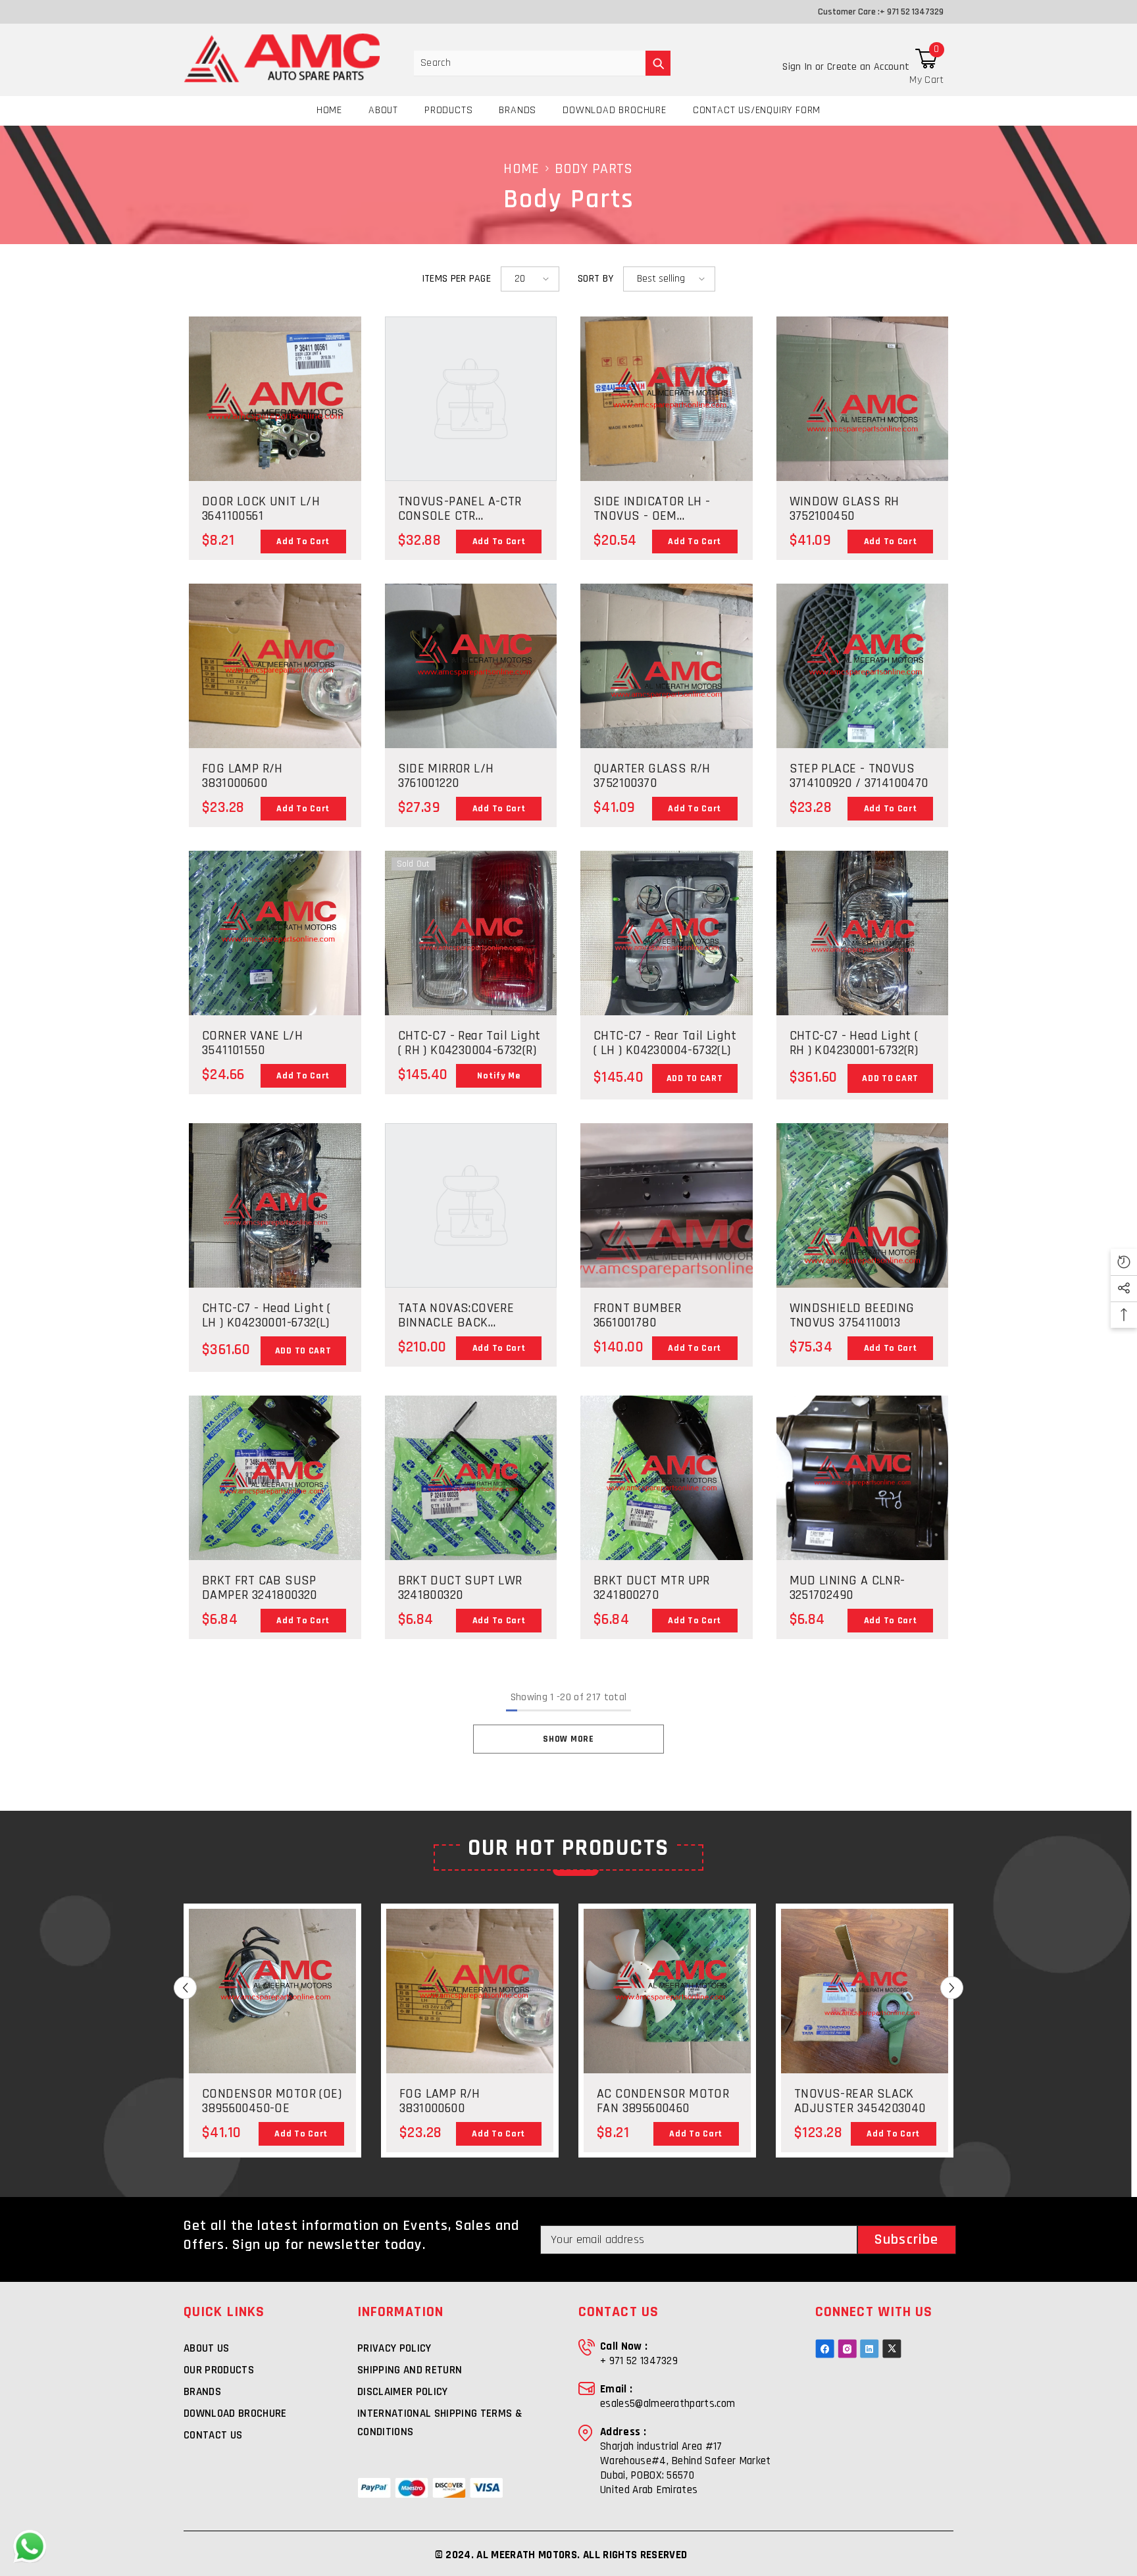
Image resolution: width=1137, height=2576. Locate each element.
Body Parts (594, 169)
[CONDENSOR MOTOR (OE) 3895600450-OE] (272, 2020)
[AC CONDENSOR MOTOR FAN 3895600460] (667, 2020)
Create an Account (868, 67)
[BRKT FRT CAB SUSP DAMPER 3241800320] (275, 1507)
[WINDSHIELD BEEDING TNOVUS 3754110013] (863, 1238)
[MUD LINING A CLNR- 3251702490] (863, 1492)
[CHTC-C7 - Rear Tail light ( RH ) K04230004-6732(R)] (471, 963)
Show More (568, 1739)
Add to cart (695, 1078)
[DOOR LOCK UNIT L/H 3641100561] (275, 399)
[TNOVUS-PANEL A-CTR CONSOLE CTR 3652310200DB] (471, 399)
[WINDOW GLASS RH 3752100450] (863, 399)
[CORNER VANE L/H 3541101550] (275, 966)
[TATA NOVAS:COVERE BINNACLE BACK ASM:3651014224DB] (471, 1205)
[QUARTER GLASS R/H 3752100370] (667, 666)
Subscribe (906, 2240)
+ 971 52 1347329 (912, 12)
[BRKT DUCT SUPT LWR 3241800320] (471, 1478)
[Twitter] (892, 2349)
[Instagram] (847, 2349)
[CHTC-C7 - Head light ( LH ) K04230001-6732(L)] (275, 1233)
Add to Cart (303, 542)
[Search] (542, 63)
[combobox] (530, 63)
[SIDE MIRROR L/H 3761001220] (471, 698)
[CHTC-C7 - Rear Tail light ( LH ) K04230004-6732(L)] (667, 963)
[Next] (952, 1988)
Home (521, 169)
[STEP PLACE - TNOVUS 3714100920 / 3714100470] (863, 698)
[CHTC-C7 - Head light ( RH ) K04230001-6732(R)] (863, 961)
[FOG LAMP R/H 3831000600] (275, 666)
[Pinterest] (870, 2349)
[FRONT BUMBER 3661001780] (667, 1205)
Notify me (498, 1076)
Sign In (799, 67)
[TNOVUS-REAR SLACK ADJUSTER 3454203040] (865, 2020)
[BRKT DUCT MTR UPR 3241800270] (667, 1521)
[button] (530, 279)
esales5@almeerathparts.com (668, 2404)
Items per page (456, 279)
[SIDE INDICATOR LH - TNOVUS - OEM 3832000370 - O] (667, 431)
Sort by (595, 279)
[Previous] (185, 1988)
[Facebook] (825, 2349)
